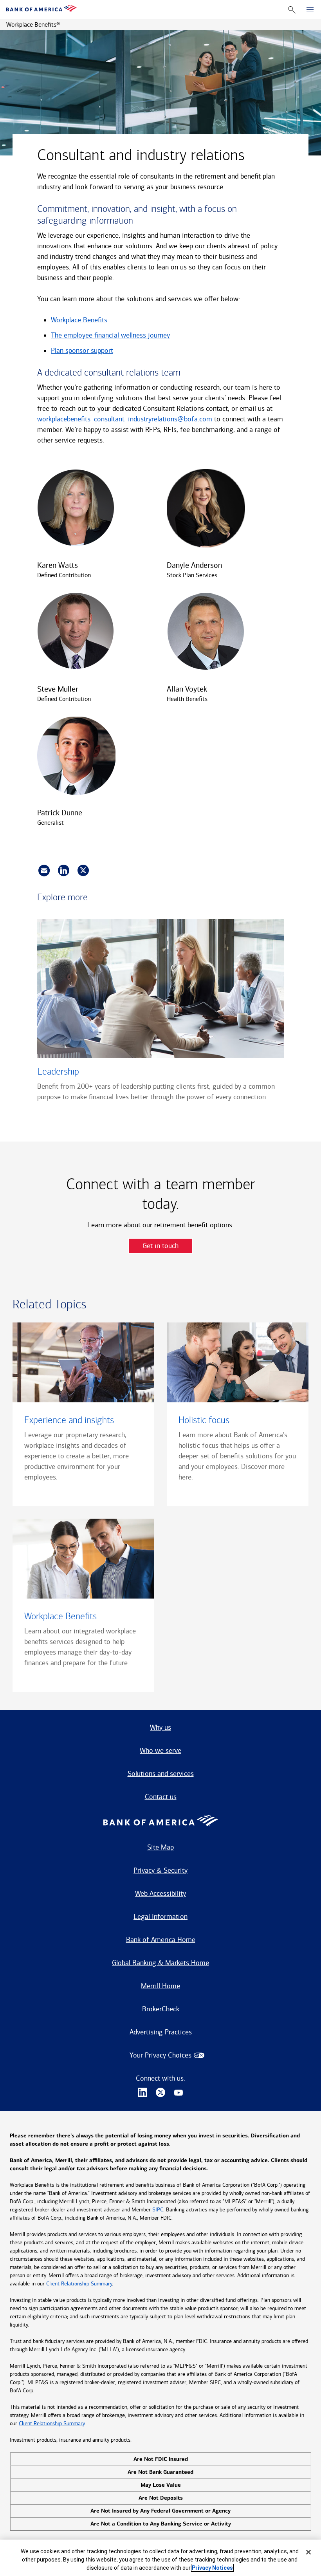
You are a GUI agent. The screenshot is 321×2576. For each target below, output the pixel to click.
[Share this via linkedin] (64, 871)
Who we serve (160, 1750)
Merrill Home (160, 1986)
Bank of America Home (161, 1940)
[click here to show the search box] (292, 10)
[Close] (308, 2552)
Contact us (161, 1797)
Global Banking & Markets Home (160, 1963)
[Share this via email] (44, 871)
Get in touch (160, 1246)
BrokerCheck (161, 2009)
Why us (160, 1727)
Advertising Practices (161, 2032)
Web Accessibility (160, 1893)
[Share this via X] (83, 871)
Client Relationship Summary (79, 2284)
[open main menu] (310, 10)
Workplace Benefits (79, 320)
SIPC (158, 2210)
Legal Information (160, 1917)
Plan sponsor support (82, 350)
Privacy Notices (212, 2568)
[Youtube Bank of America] (179, 2093)
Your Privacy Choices (160, 2055)
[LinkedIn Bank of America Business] (142, 2093)
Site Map (160, 1847)
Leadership (58, 1071)
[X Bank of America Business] (160, 2093)
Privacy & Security (160, 1870)
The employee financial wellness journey (110, 335)
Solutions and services (161, 1774)
